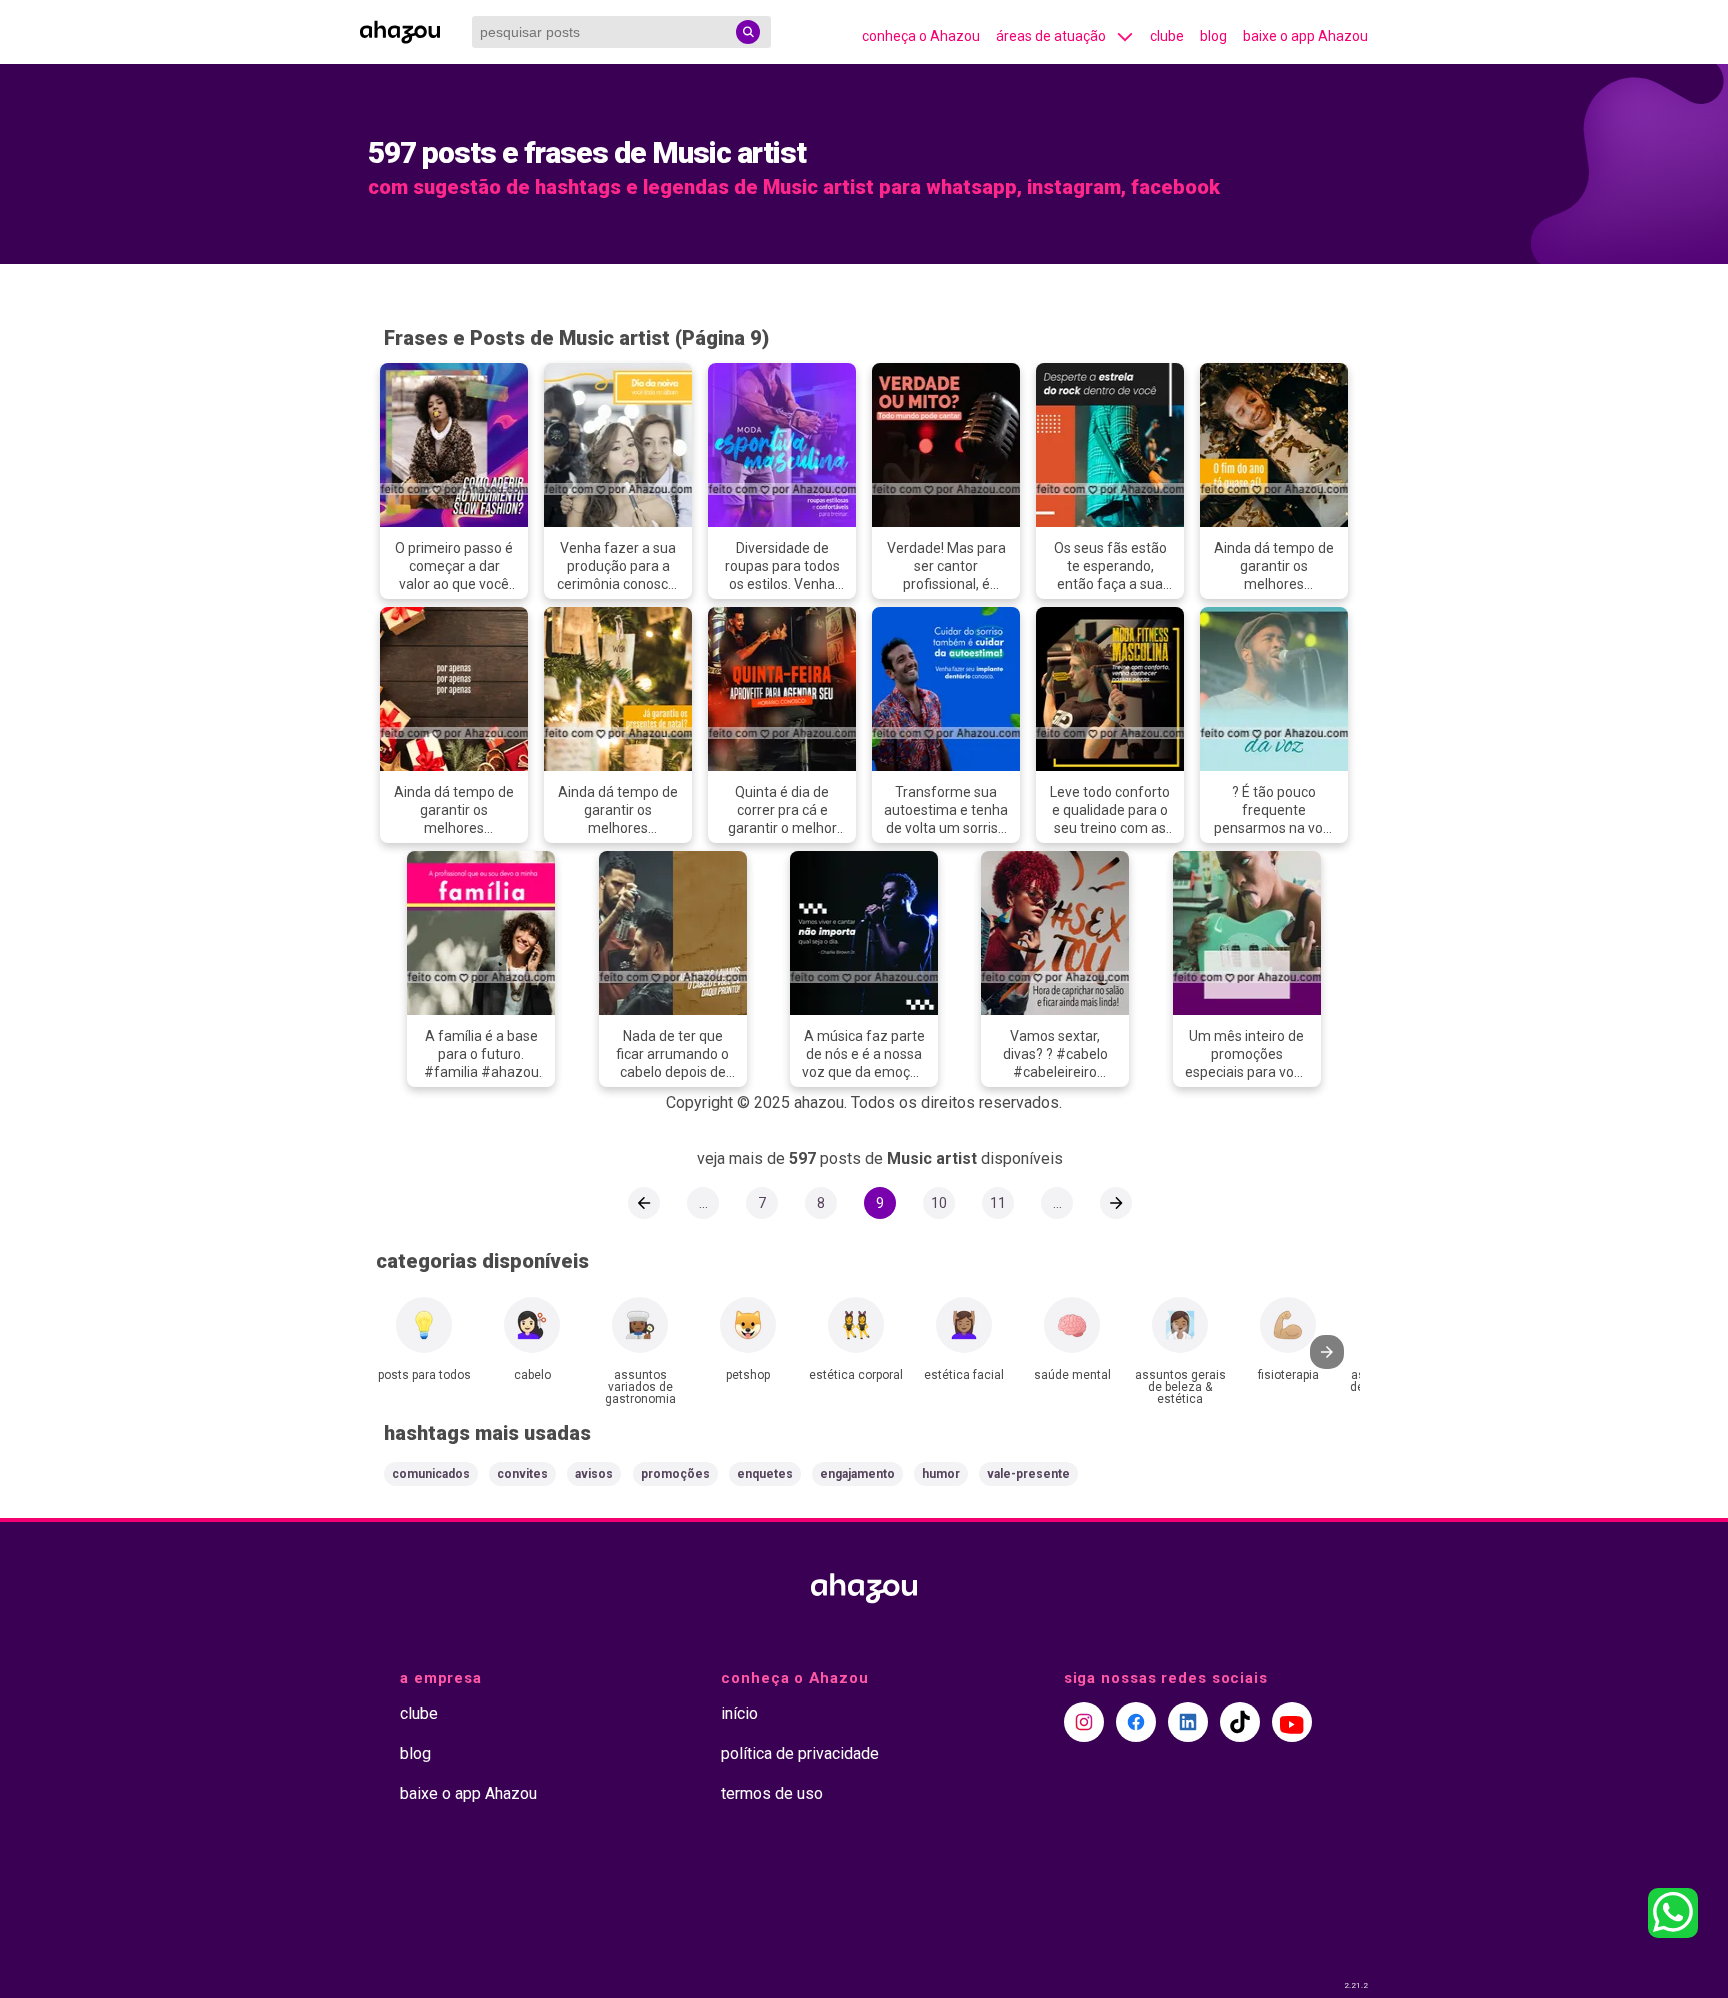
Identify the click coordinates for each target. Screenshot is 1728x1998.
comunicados (431, 1474)
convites (522, 1474)
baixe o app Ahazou (1305, 36)
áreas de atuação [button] (1051, 36)
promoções (675, 1474)
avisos (594, 1474)
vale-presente (1028, 1474)
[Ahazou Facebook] (1136, 1722)
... (703, 1203)
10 (939, 1203)
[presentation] (1327, 1352)
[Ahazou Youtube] (1292, 1722)
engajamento (857, 1474)
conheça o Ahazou (921, 36)
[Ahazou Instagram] (1084, 1722)
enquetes (765, 1474)
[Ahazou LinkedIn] (1188, 1722)
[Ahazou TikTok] (1240, 1722)
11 (998, 1203)
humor (941, 1474)
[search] (748, 32)
